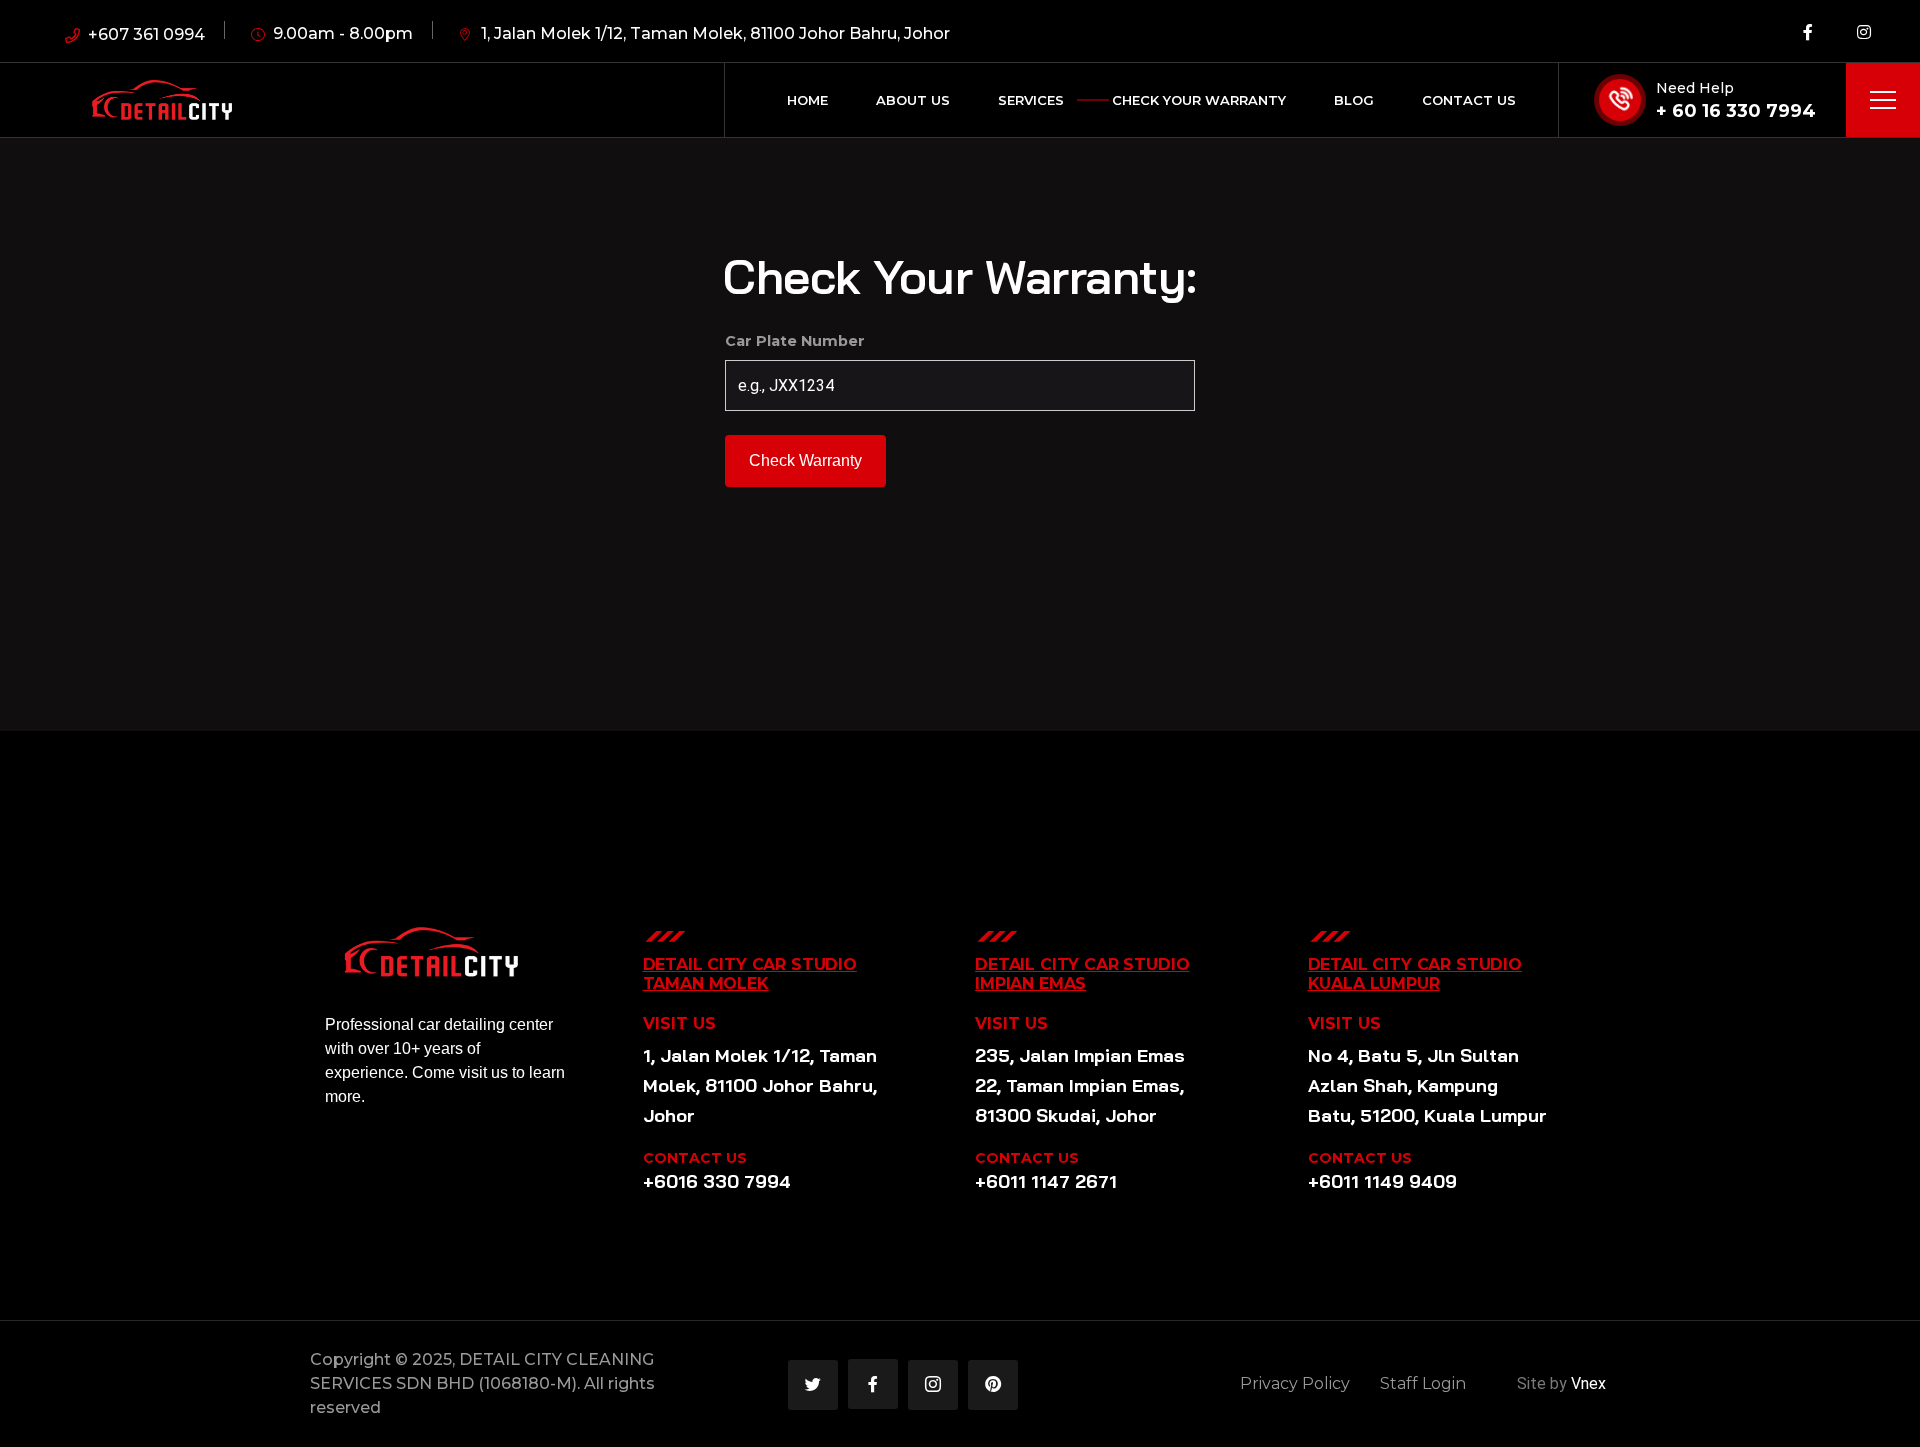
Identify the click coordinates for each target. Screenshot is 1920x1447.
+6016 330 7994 (717, 1181)
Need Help (1695, 88)
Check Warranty (805, 460)
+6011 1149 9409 (1382, 1181)
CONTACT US (695, 1158)
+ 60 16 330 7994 (1736, 111)
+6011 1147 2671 (1046, 1181)
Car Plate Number (795, 341)
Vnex (1588, 1383)
